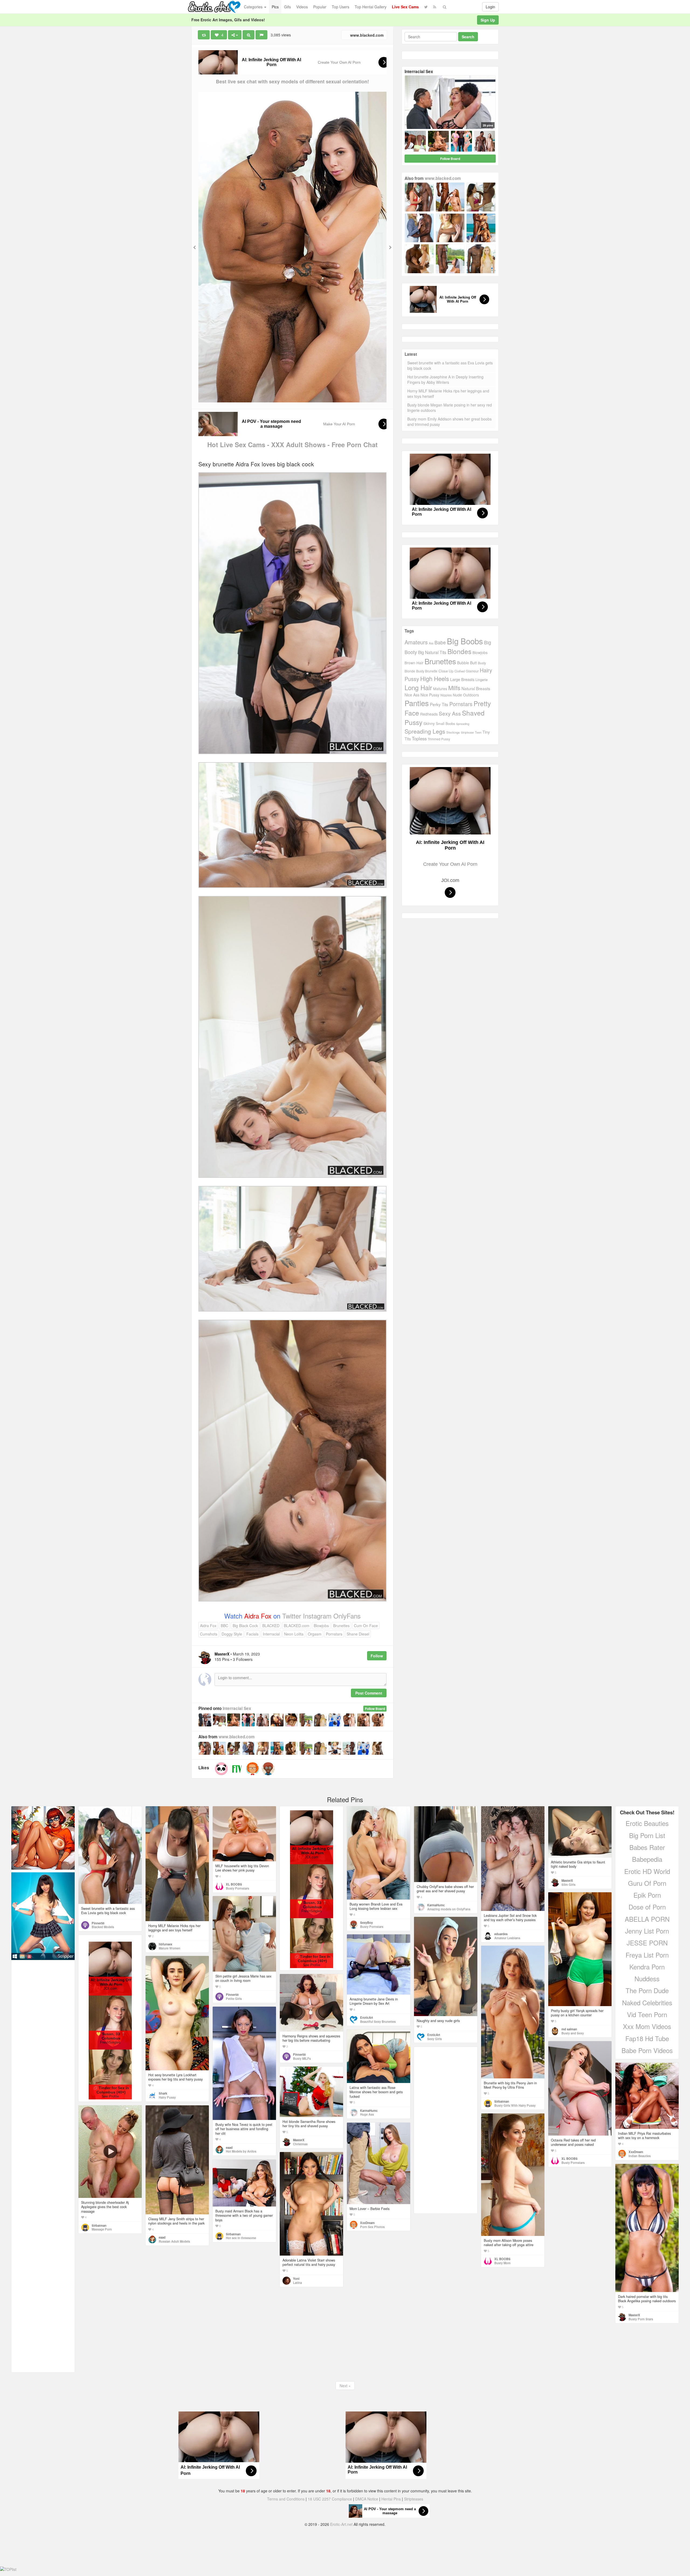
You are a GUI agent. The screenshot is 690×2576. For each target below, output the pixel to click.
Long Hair (418, 687)
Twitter (293, 1616)
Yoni (296, 2279)
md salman (569, 2029)
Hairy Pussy (167, 2097)
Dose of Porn (647, 1907)
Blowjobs (321, 1626)
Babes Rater (647, 1847)
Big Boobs (465, 641)
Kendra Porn (647, 1967)
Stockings (453, 732)
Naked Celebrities (647, 2002)
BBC (225, 1626)
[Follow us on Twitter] (426, 7)
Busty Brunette (427, 671)
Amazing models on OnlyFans (449, 1909)
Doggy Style (232, 1634)
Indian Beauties (640, 2156)
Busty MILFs (302, 2058)
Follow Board (375, 1709)
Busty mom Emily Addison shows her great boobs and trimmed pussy (449, 422)
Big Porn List (647, 1835)
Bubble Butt (467, 663)
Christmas (300, 2144)
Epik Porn (647, 1895)
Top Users (341, 7)
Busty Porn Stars (641, 2319)
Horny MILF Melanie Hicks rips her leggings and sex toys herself (448, 394)
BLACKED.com (297, 1626)
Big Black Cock (245, 1626)
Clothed (460, 671)
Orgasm (315, 1634)
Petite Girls (234, 1999)
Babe (440, 642)
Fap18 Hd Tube (647, 2038)
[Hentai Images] (43, 1837)
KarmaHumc (436, 1905)
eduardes (501, 1934)
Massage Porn (102, 2229)
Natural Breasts (476, 688)
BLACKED (271, 1626)
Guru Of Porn (647, 1883)
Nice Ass (412, 695)
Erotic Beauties (647, 1823)
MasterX (567, 1880)
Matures (440, 689)
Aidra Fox (208, 1626)
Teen (478, 732)
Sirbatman (502, 2101)
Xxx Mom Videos (647, 2026)
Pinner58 (98, 1923)
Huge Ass (367, 2114)
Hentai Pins (391, 2499)
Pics (275, 7)
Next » (345, 2386)
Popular (320, 7)
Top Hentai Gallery (371, 7)
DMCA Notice (367, 2499)
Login (490, 7)
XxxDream (636, 2152)
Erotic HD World (647, 1871)
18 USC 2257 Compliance (330, 2499)
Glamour (472, 671)
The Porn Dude (647, 1990)
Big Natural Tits (432, 652)
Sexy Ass (450, 713)
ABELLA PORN (647, 1919)
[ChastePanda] (221, 1769)
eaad (229, 2147)
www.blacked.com (366, 35)
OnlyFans (347, 1616)
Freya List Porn (647, 1955)
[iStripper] (43, 1915)
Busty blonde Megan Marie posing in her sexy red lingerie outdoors (450, 408)
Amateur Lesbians (507, 1938)
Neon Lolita (294, 1634)
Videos (302, 7)
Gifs (287, 7)
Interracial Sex (237, 1708)
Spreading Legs (425, 731)
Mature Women (170, 1948)
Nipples (446, 695)
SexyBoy (366, 1922)
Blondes (459, 651)
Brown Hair (414, 663)
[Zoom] (249, 35)
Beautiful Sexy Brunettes (378, 2021)
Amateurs (416, 642)
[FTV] (237, 1769)
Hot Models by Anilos (241, 2151)
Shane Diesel (358, 1634)
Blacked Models (103, 1927)
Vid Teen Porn (647, 2014)
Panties (417, 703)
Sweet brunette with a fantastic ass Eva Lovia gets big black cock (450, 365)
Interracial (271, 1634)
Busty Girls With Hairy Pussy (515, 2105)
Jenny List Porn (647, 1931)
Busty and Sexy (573, 2033)
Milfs (454, 688)
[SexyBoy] (268, 1769)
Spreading (463, 724)
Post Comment (369, 1693)
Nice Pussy (430, 695)
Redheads (429, 714)
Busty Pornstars (237, 1888)
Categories (254, 7)
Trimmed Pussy (439, 739)
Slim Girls (568, 1884)
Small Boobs (445, 723)
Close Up (446, 671)
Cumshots (209, 1634)
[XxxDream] (253, 1769)
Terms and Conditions (286, 2499)
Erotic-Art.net (341, 2524)
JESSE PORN (647, 1943)
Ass (431, 643)
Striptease (467, 732)
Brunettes (341, 1626)
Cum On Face (366, 1626)
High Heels (435, 678)
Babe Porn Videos (647, 2050)
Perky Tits (439, 704)
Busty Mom (502, 2263)
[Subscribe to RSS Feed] (435, 7)
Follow (377, 1656)
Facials (252, 1634)
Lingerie (482, 680)
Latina (297, 2283)
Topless (419, 738)
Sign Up (488, 20)
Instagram (318, 1616)
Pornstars (334, 1634)
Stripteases (414, 2499)
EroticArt (434, 2035)
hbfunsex (165, 1944)
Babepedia (647, 1859)
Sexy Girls (434, 2039)
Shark (163, 2093)
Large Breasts (462, 679)
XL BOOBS (234, 1884)
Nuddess (647, 1978)
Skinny (429, 723)
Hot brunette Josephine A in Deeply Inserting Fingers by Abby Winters (445, 379)
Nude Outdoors (466, 695)
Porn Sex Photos (372, 2227)
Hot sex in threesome (241, 2238)
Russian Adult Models (174, 2241)
